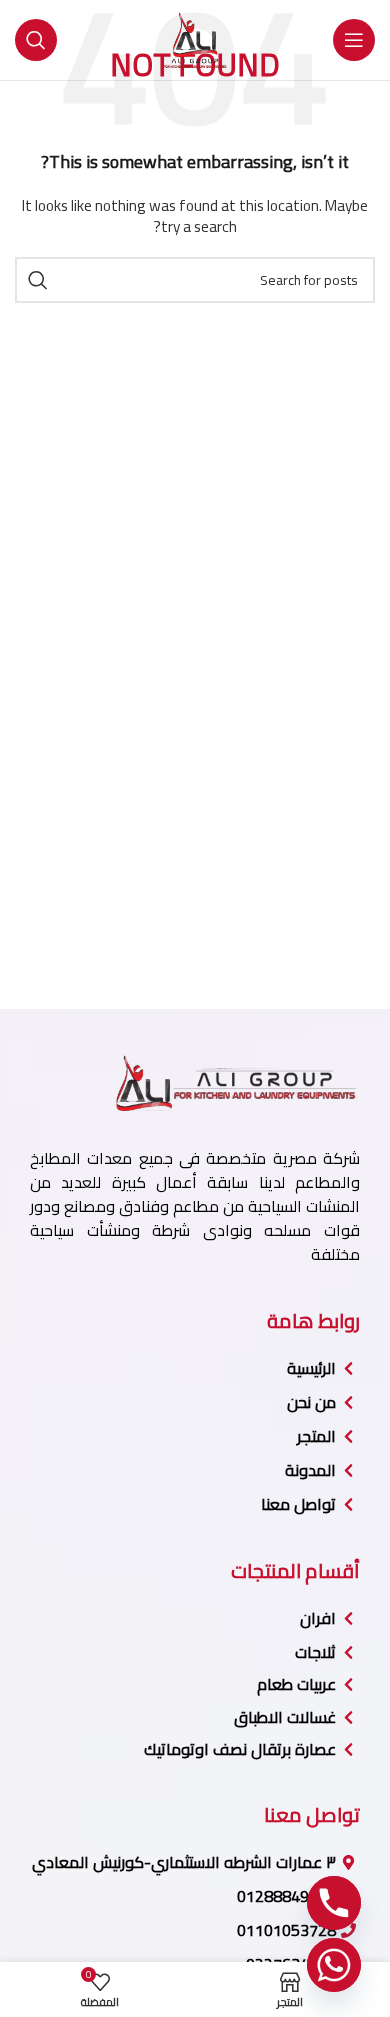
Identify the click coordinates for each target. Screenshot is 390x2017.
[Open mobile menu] (354, 40)
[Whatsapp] (334, 1965)
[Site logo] (195, 39)
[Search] (36, 40)
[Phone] (334, 1903)
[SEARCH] (38, 280)
